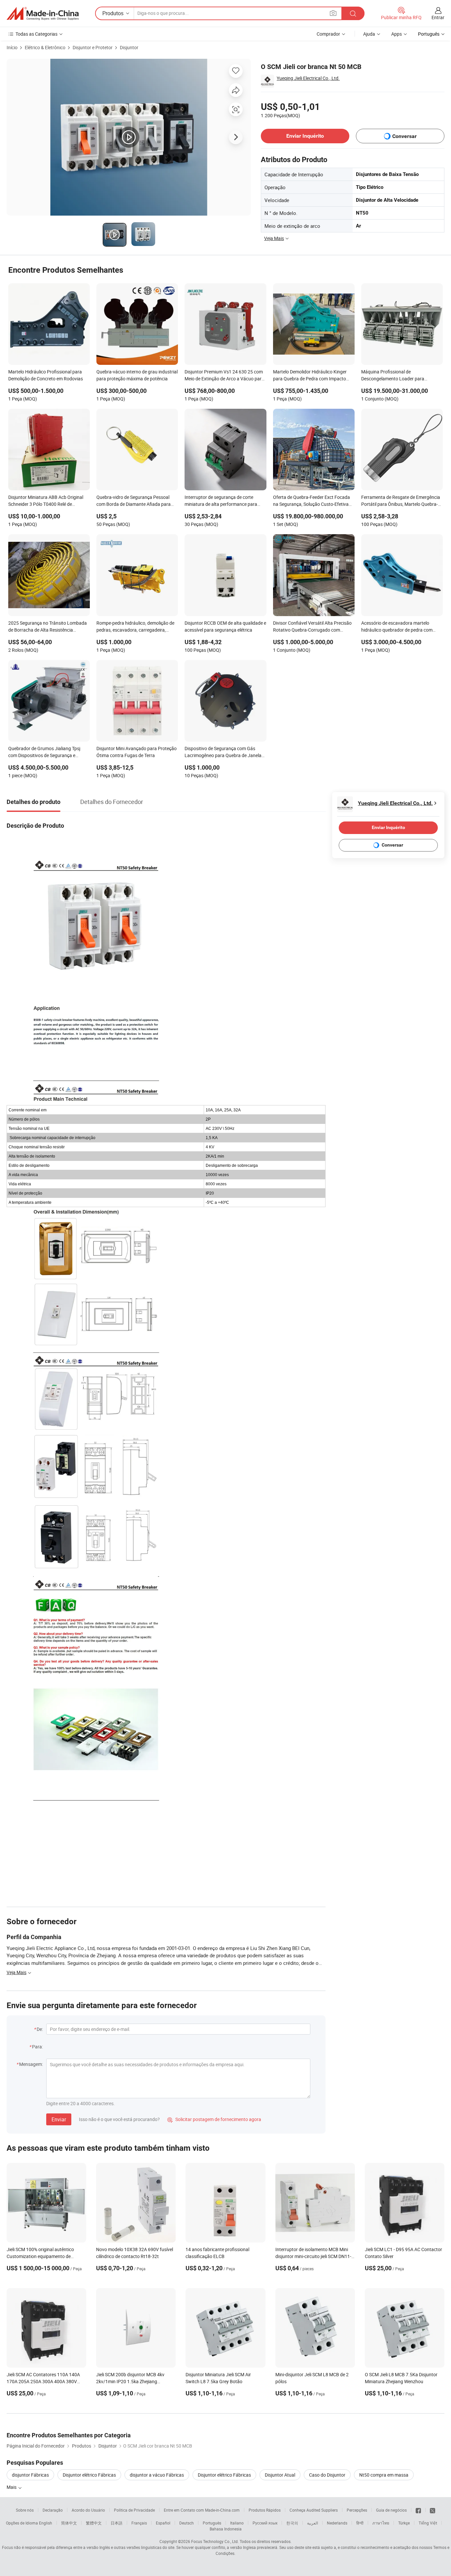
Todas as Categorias (36, 34)
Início (12, 47)
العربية (312, 2523)
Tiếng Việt (428, 2523)
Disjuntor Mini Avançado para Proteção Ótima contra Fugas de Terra (137, 752)
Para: (37, 2047)
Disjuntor (129, 47)
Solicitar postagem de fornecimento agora (214, 2119)
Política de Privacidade (134, 2510)
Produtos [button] (113, 13)
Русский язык (265, 2523)
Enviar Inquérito (305, 136)
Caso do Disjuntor (327, 2475)
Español (163, 2523)
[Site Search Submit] (353, 13)
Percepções (357, 2510)
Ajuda (369, 34)
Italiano (237, 2523)
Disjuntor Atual (280, 2475)
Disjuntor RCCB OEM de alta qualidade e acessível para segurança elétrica (225, 626)
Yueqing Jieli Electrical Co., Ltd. (308, 78)
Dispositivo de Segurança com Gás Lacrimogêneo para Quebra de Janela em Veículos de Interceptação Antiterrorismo (223, 752)
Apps (397, 34)
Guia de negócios (391, 2510)
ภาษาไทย (381, 2523)
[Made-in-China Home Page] (43, 14)
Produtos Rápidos (265, 2510)
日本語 (117, 2523)
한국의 (292, 2523)
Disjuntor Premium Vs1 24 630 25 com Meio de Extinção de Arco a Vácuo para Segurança (224, 376)
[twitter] (433, 2510)
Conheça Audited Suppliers (314, 2510)
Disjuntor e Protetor (93, 47)
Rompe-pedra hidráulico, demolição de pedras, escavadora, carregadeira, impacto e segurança (135, 627)
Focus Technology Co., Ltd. (215, 2541)
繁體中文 (94, 2523)
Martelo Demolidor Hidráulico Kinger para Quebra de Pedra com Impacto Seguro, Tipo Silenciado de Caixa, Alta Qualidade (311, 376)
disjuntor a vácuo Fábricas (157, 2475)
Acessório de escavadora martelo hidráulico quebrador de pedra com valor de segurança (397, 627)
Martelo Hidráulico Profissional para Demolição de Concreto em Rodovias (46, 375)
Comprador (328, 34)
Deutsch (187, 2523)
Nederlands (337, 2523)
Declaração (53, 2510)
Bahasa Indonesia (226, 2529)
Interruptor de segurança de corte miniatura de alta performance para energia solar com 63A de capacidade (223, 501)
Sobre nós (25, 2510)
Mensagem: (31, 2064)
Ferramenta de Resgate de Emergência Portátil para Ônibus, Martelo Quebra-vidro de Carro (401, 501)
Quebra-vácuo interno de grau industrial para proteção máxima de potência (137, 375)
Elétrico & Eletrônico (45, 47)
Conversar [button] (404, 136)
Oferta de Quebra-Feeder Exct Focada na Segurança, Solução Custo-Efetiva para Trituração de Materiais (312, 501)
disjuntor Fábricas (30, 2475)
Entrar (438, 17)
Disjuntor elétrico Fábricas (89, 2475)
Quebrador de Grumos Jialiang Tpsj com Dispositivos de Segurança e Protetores (44, 752)
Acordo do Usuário (88, 2510)
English (46, 2523)
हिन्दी (360, 2523)
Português (212, 2523)
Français (139, 2523)
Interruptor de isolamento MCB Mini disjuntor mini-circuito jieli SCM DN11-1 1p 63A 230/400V (315, 2256)
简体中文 (69, 2523)
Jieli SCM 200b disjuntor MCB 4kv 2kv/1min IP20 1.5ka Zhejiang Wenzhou (130, 2381)
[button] (333, 13)
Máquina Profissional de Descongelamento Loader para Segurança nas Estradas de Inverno (398, 376)
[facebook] (418, 2510)
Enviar (59, 2119)
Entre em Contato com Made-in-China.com (202, 2510)
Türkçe (404, 2523)
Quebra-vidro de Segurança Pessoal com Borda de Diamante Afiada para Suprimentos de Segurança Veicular (134, 501)
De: (40, 2029)
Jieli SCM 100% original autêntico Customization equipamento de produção (40, 2256)
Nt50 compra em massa (384, 2475)
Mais (12, 2487)
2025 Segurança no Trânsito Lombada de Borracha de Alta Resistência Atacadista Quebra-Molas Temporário (48, 627)
